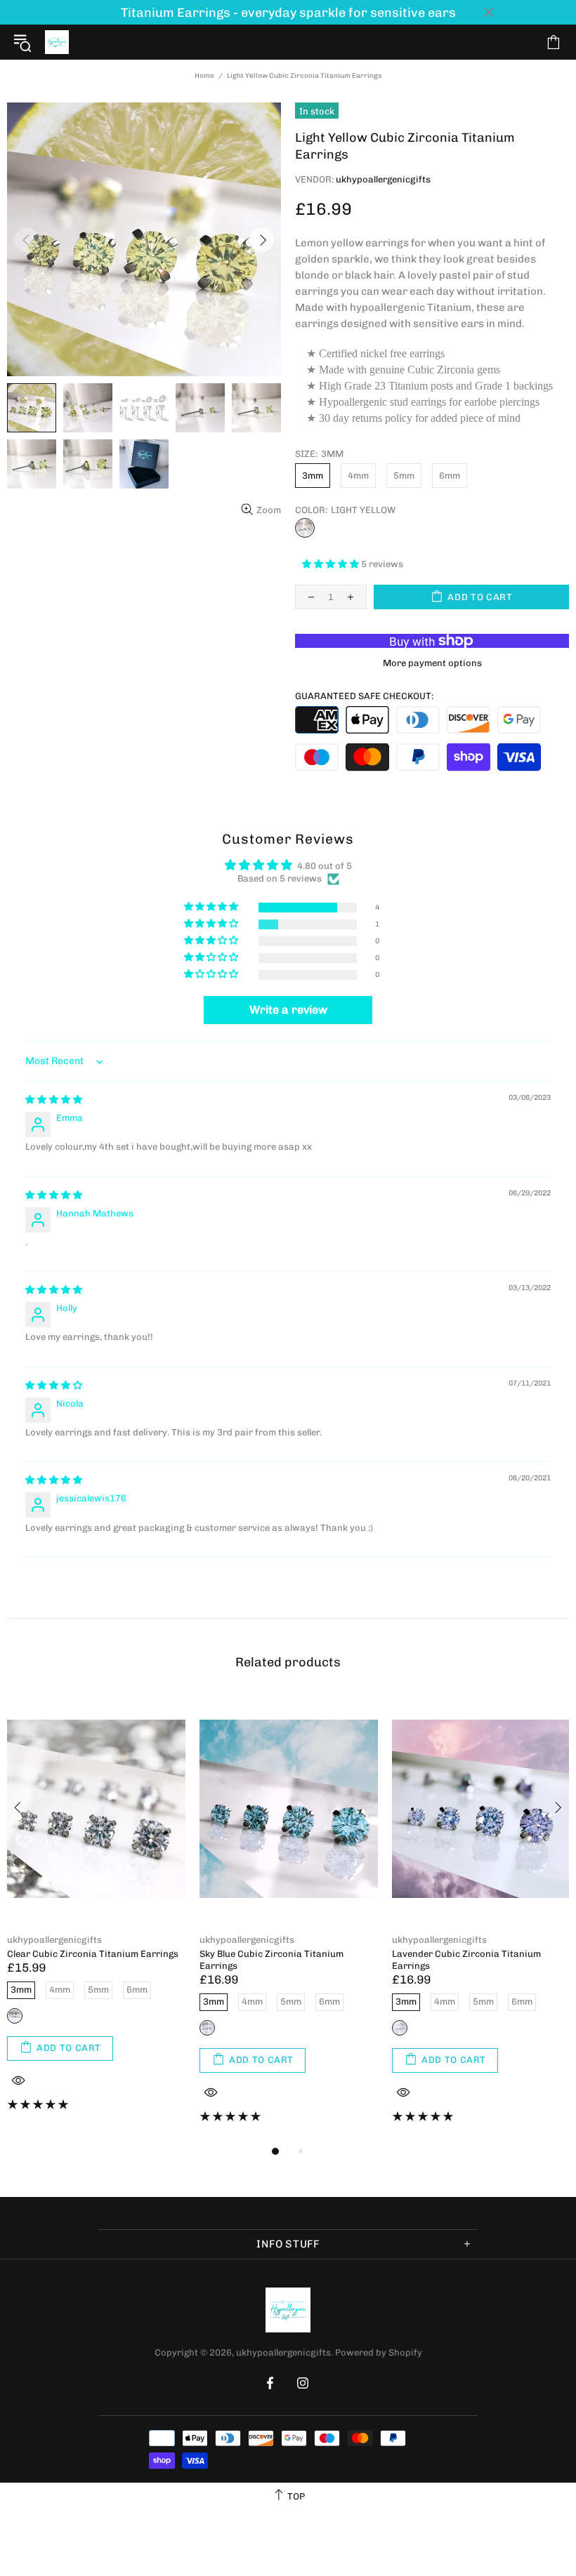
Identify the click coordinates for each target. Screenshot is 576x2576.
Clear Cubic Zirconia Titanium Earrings (93, 1954)
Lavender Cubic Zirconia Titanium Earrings (466, 1960)
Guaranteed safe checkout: (364, 696)
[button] (332, 564)
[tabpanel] (96, 1913)
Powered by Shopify (379, 2352)
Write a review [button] (288, 1010)
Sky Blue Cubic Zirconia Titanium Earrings (271, 1960)
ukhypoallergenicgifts (57, 42)
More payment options (432, 663)
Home (204, 76)
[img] (54, 1100)
